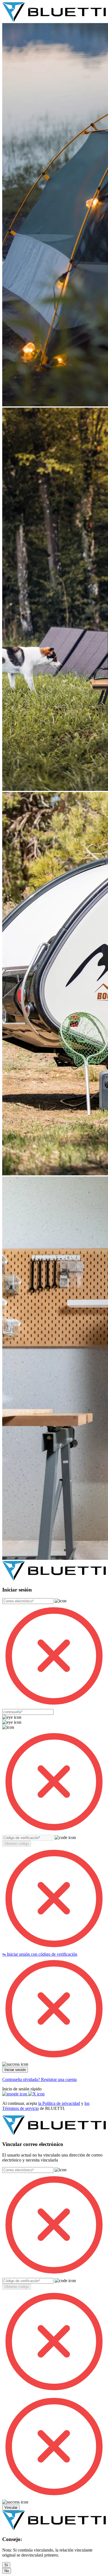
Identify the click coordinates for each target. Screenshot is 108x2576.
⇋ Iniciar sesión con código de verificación (40, 1954)
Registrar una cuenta (59, 2079)
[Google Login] (15, 2094)
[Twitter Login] (36, 2094)
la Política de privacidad (59, 2103)
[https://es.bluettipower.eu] (54, 20)
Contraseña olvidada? (22, 2079)
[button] (17, 1844)
